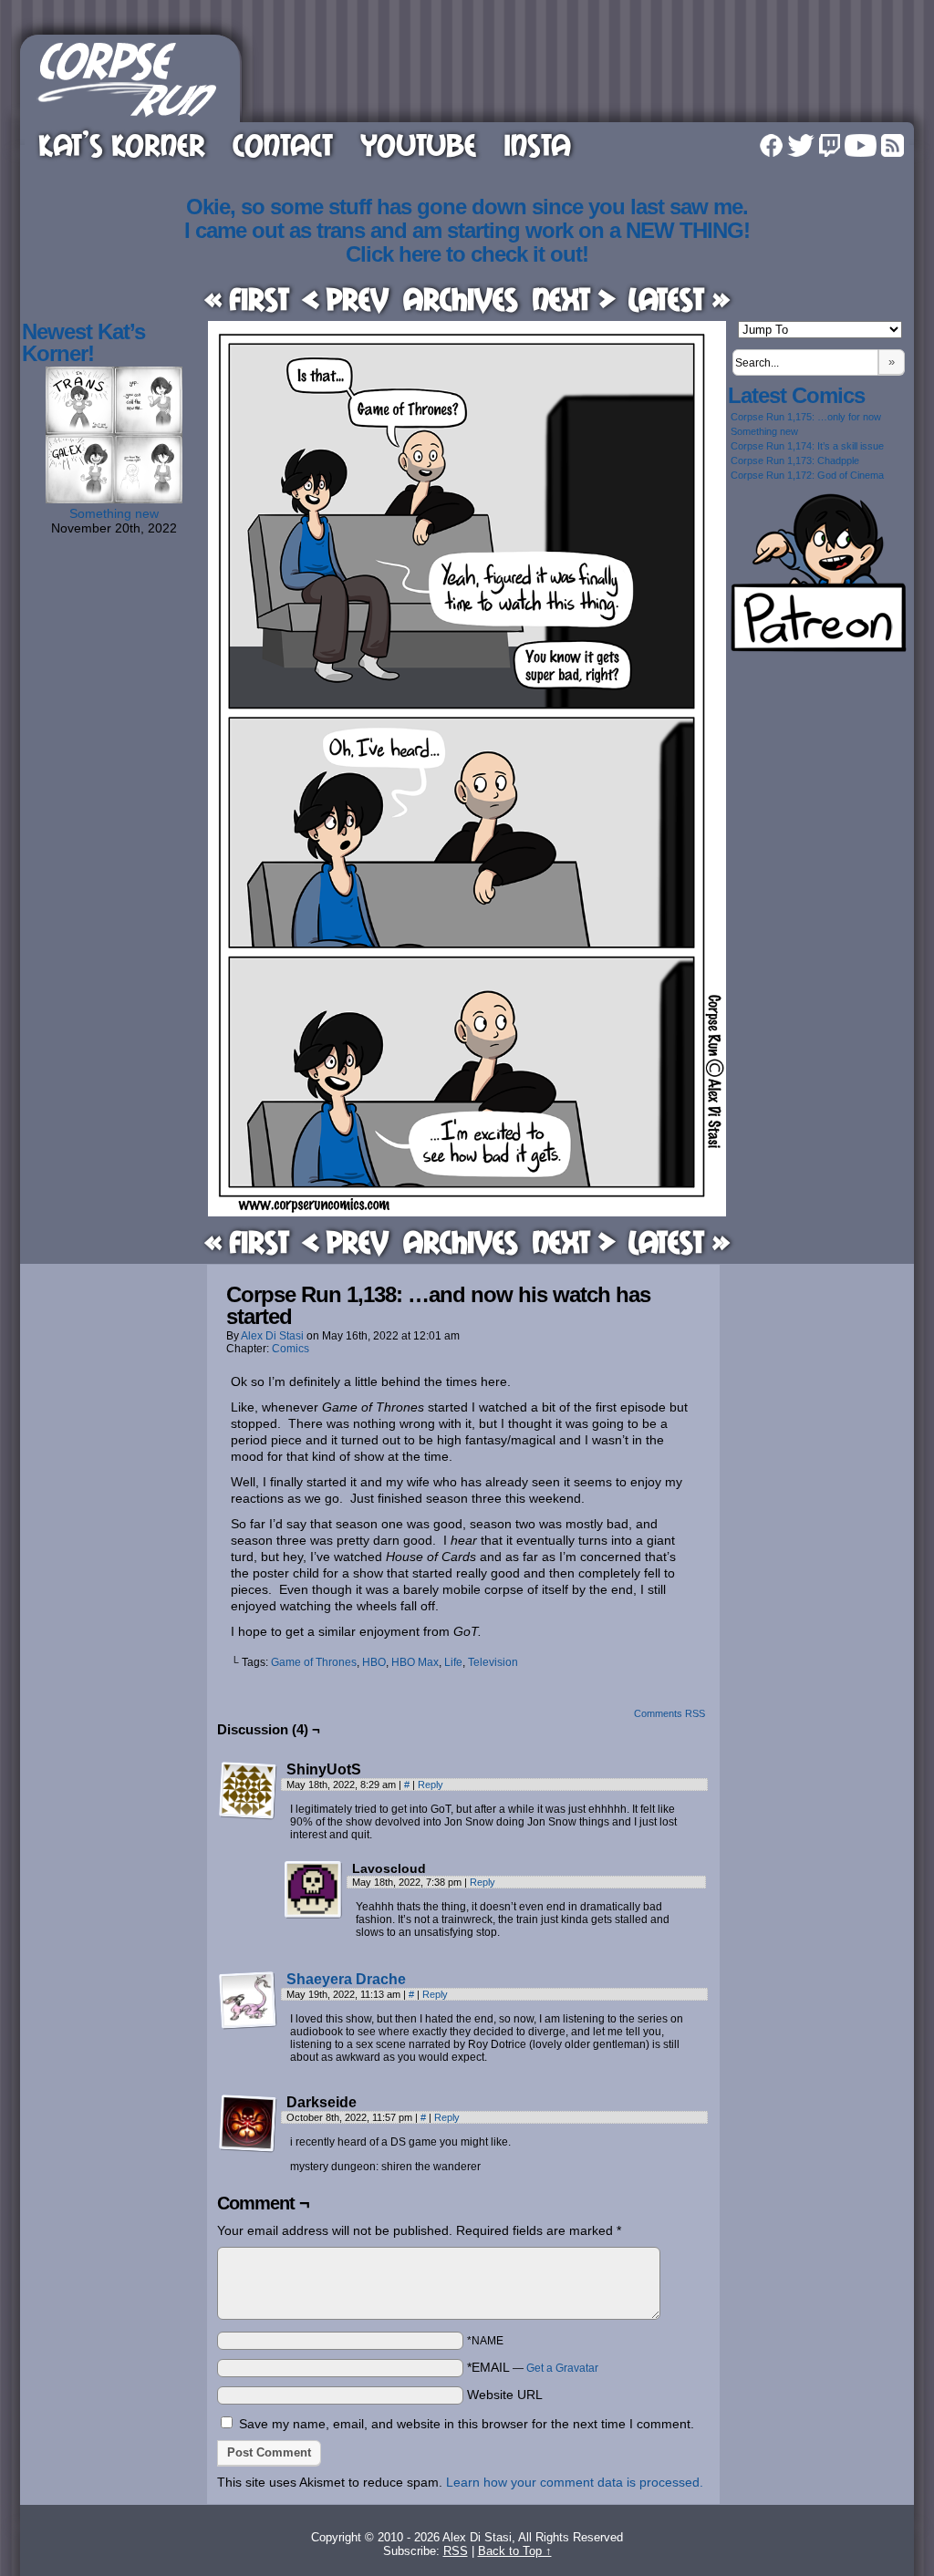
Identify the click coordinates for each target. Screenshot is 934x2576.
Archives (461, 299)
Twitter (801, 145)
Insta (537, 145)
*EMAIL (533, 2367)
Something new (114, 513)
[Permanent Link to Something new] (114, 499)
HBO (374, 1662)
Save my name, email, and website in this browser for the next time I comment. (467, 2424)
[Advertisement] (580, 76)
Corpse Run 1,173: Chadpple (795, 460)
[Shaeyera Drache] (248, 2025)
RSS (892, 145)
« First (247, 299)
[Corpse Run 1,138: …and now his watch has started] (467, 1212)
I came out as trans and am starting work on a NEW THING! (467, 230)
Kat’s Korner (122, 145)
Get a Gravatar (562, 2368)
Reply (431, 1785)
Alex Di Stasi (272, 1336)
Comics (291, 1349)
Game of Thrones (314, 1662)
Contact (283, 145)
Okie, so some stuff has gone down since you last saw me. (467, 207)
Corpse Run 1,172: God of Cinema (807, 475)
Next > (574, 299)
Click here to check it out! (467, 254)
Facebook (771, 145)
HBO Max (415, 1662)
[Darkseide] (248, 2124)
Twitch (830, 145)
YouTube (418, 145)
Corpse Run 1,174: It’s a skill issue (807, 446)
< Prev (346, 299)
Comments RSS (669, 1713)
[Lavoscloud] (314, 1890)
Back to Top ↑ (515, 2551)
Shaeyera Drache (346, 1979)
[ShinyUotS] (248, 1791)
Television (493, 1662)
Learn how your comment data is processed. (575, 2482)
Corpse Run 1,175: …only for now (806, 417)
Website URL (505, 2395)
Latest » (679, 299)
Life (453, 1662)
